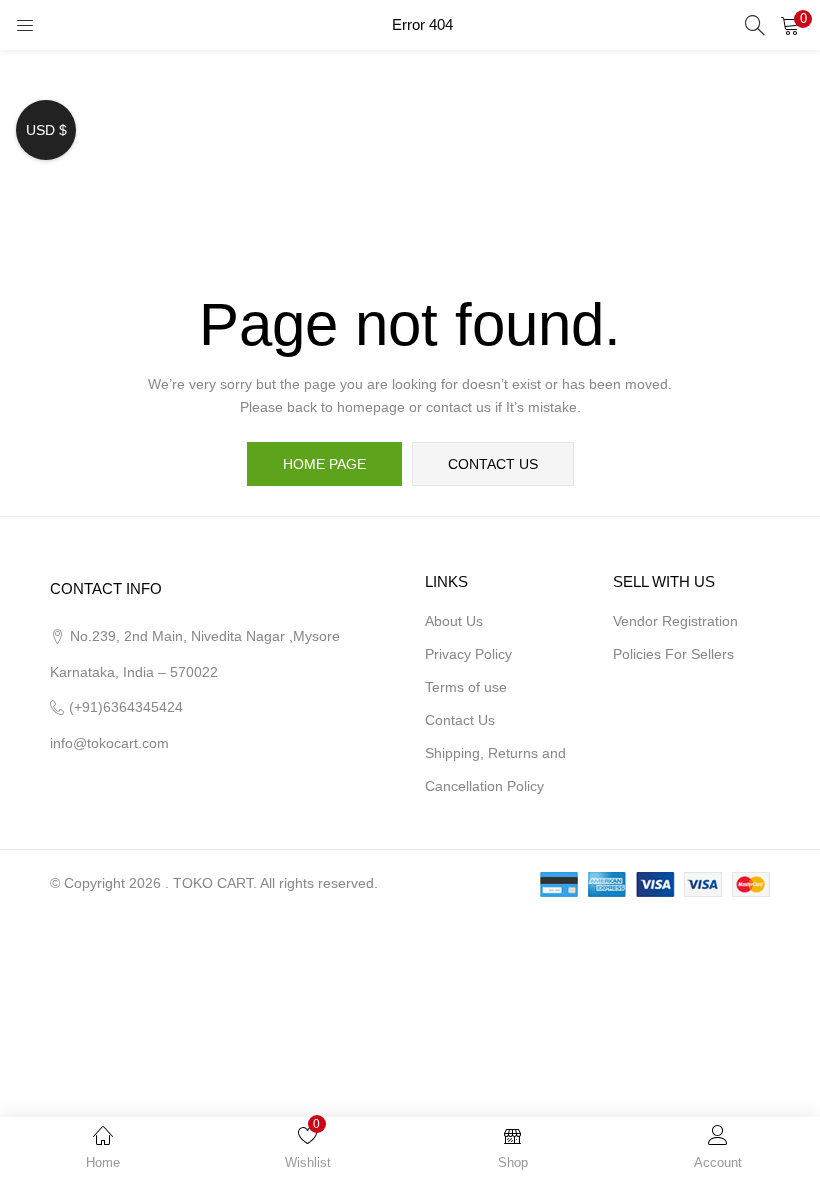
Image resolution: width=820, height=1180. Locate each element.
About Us (454, 621)
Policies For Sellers (673, 654)
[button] (790, 25)
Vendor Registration (675, 621)
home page (324, 464)
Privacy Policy (468, 654)
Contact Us (460, 720)
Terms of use (466, 687)
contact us (493, 464)
